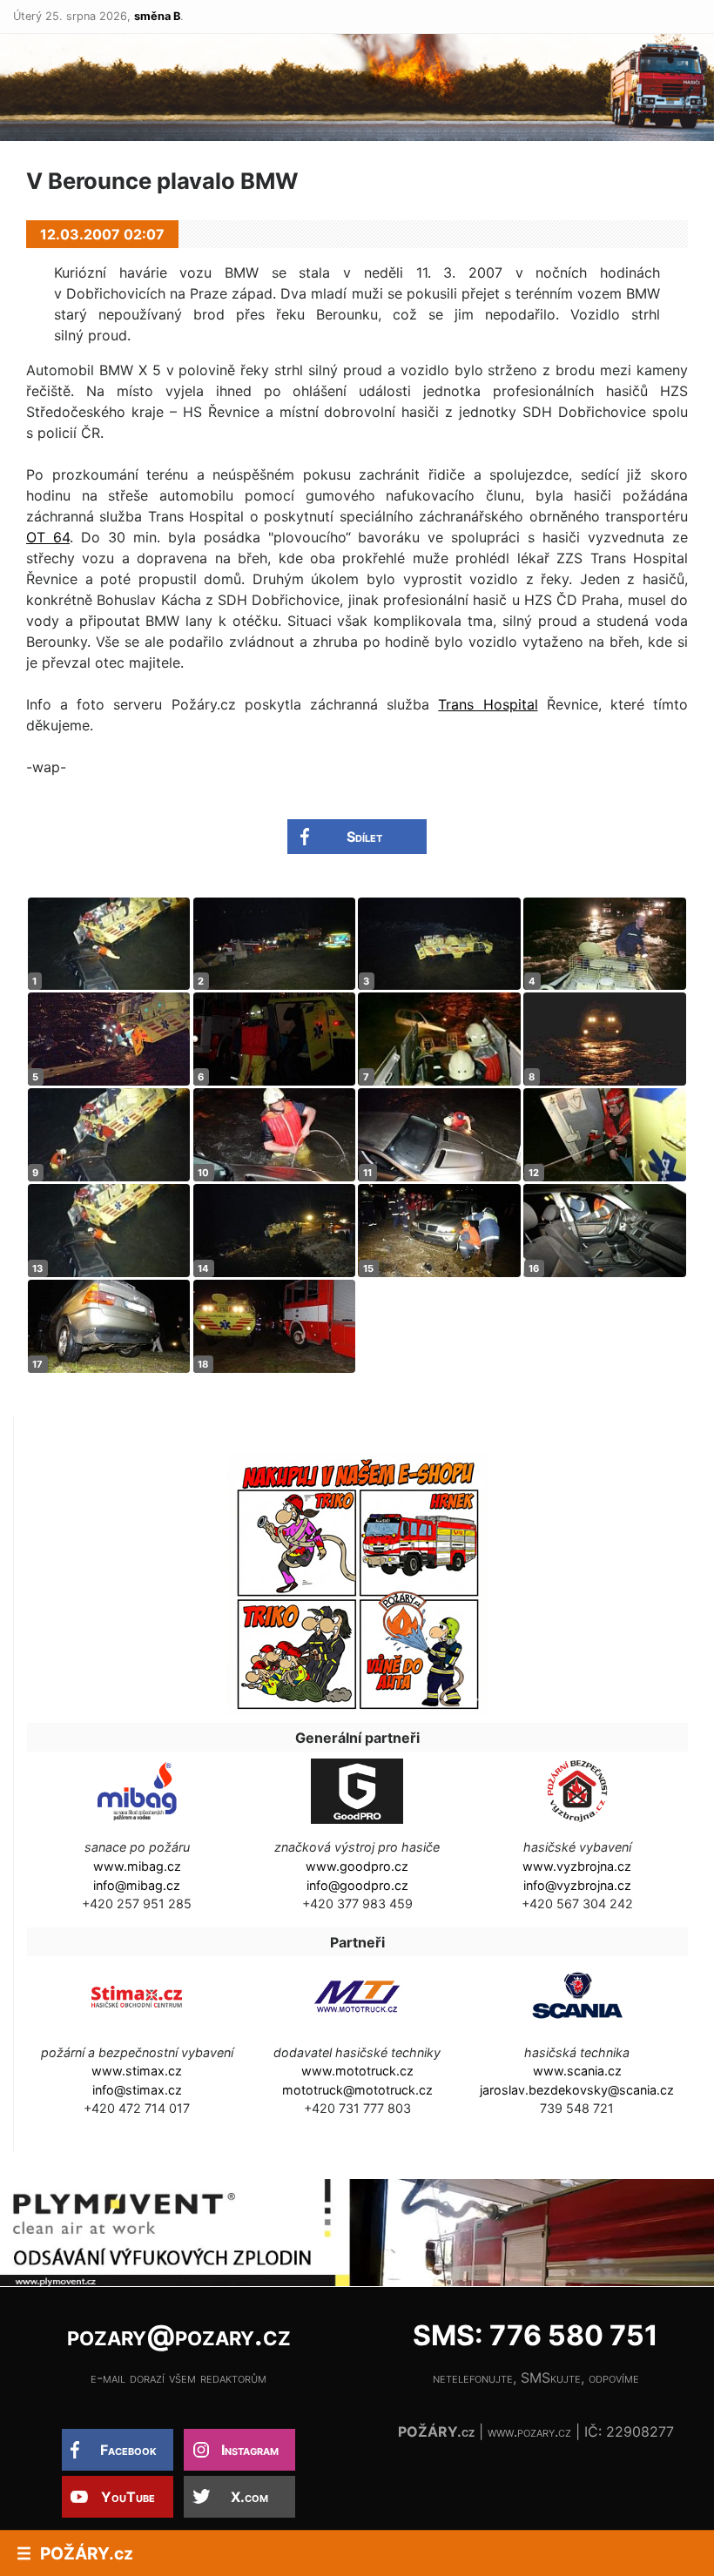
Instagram (250, 2450)
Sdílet (364, 837)
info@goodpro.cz (357, 1885)
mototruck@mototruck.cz (357, 2090)
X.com (249, 2497)
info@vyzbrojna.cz (577, 1885)
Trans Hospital (488, 704)
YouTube (128, 2497)
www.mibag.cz (137, 1866)
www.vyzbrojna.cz (577, 1866)
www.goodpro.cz (357, 1866)
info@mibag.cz (137, 1885)
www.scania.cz (577, 2071)
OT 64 (48, 537)
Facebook (128, 2450)
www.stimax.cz (137, 2071)
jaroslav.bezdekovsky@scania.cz (577, 2090)
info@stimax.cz (137, 2090)
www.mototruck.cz (357, 2071)
